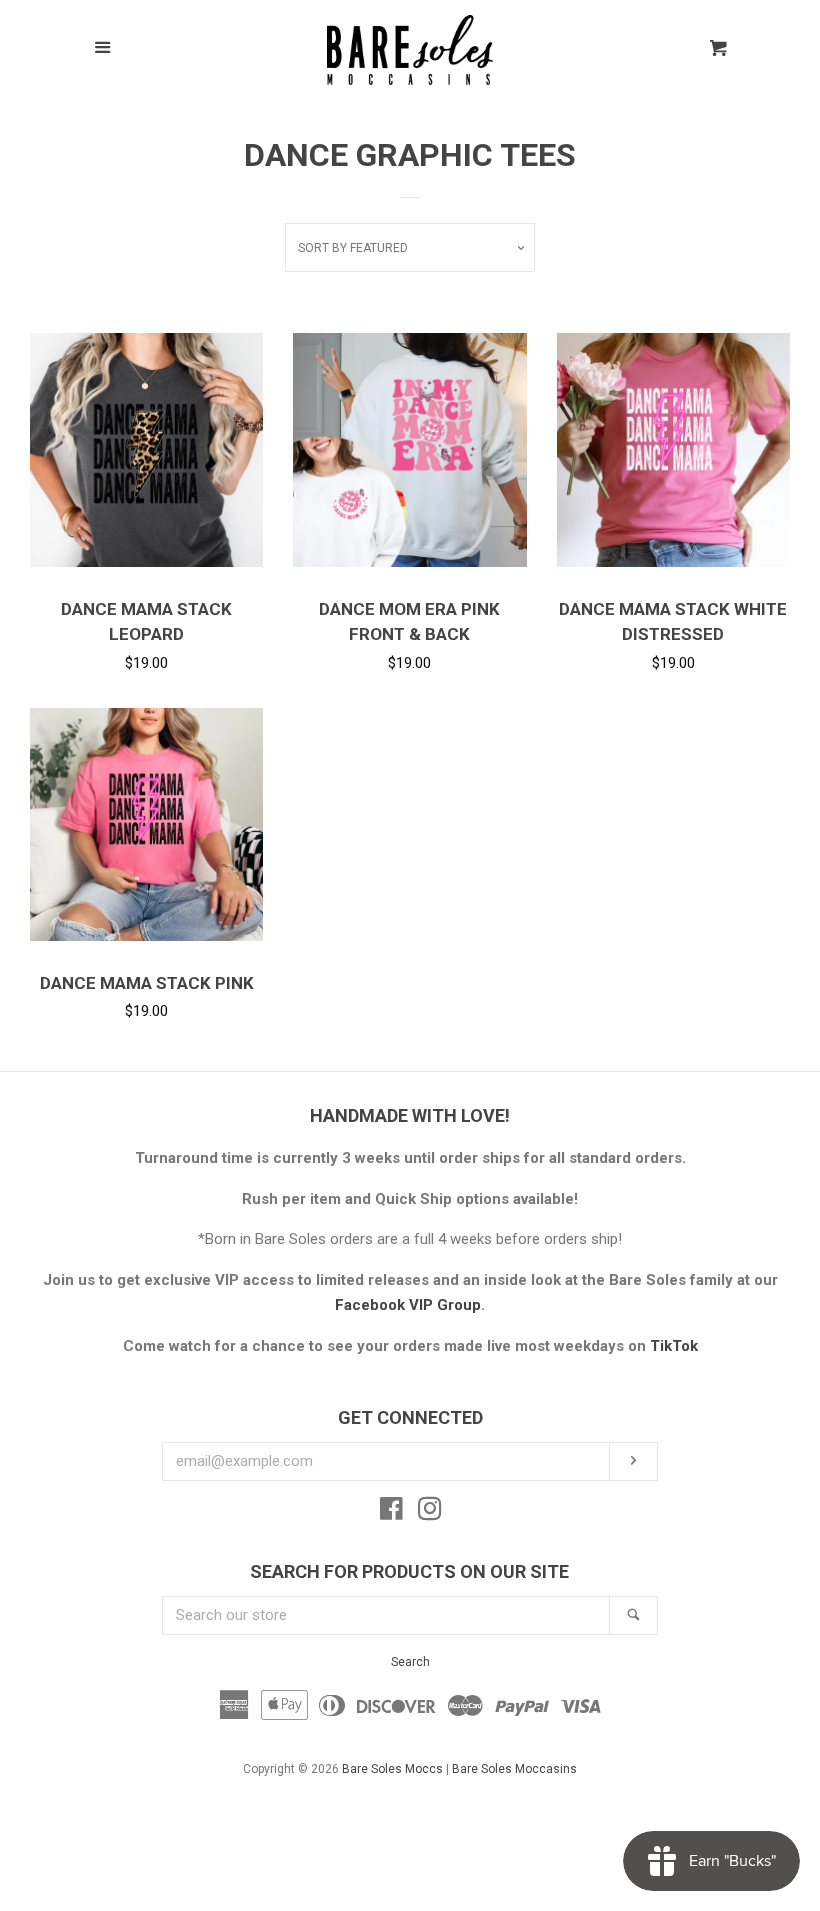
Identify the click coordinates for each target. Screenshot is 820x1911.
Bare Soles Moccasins (514, 1769)
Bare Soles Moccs (392, 1769)
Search (410, 1662)
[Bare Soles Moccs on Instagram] (430, 1513)
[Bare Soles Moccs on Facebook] (391, 1513)
